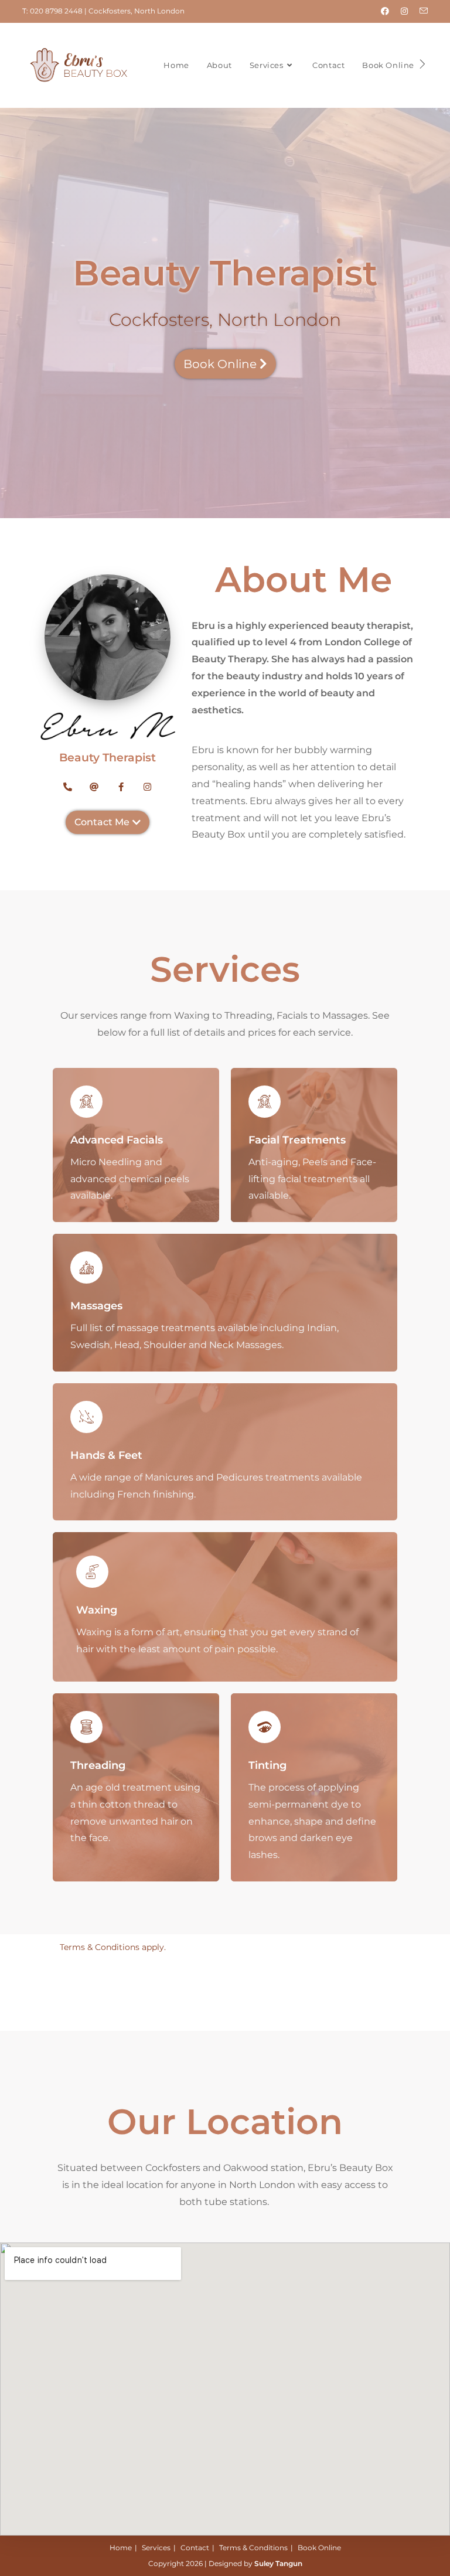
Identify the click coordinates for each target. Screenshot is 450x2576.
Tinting (267, 1765)
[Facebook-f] (121, 787)
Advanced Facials (117, 1140)
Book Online (319, 2548)
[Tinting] (265, 1727)
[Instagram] (148, 787)
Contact (195, 2548)
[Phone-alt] (68, 787)
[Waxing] (92, 1572)
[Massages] (86, 1267)
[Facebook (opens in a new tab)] (385, 11)
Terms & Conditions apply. (113, 1947)
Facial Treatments (297, 1140)
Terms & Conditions (253, 2548)
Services (156, 2548)
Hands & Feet (106, 1455)
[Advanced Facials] (86, 1102)
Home (121, 2548)
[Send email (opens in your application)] (421, 11)
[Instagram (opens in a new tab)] (404, 11)
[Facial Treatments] (265, 1102)
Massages (96, 1306)
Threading (98, 1765)
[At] (95, 787)
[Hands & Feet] (86, 1417)
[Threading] (86, 1727)
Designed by (255, 2563)
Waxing (97, 1610)
